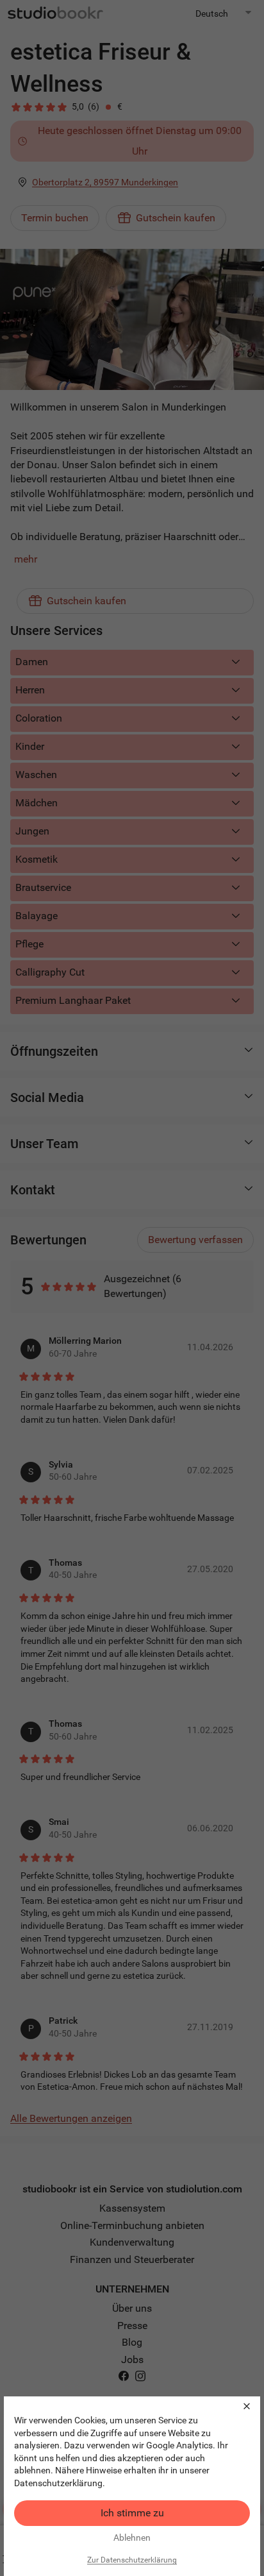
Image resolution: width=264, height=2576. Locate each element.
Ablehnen (132, 2538)
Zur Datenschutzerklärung (132, 2560)
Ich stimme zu (132, 2513)
